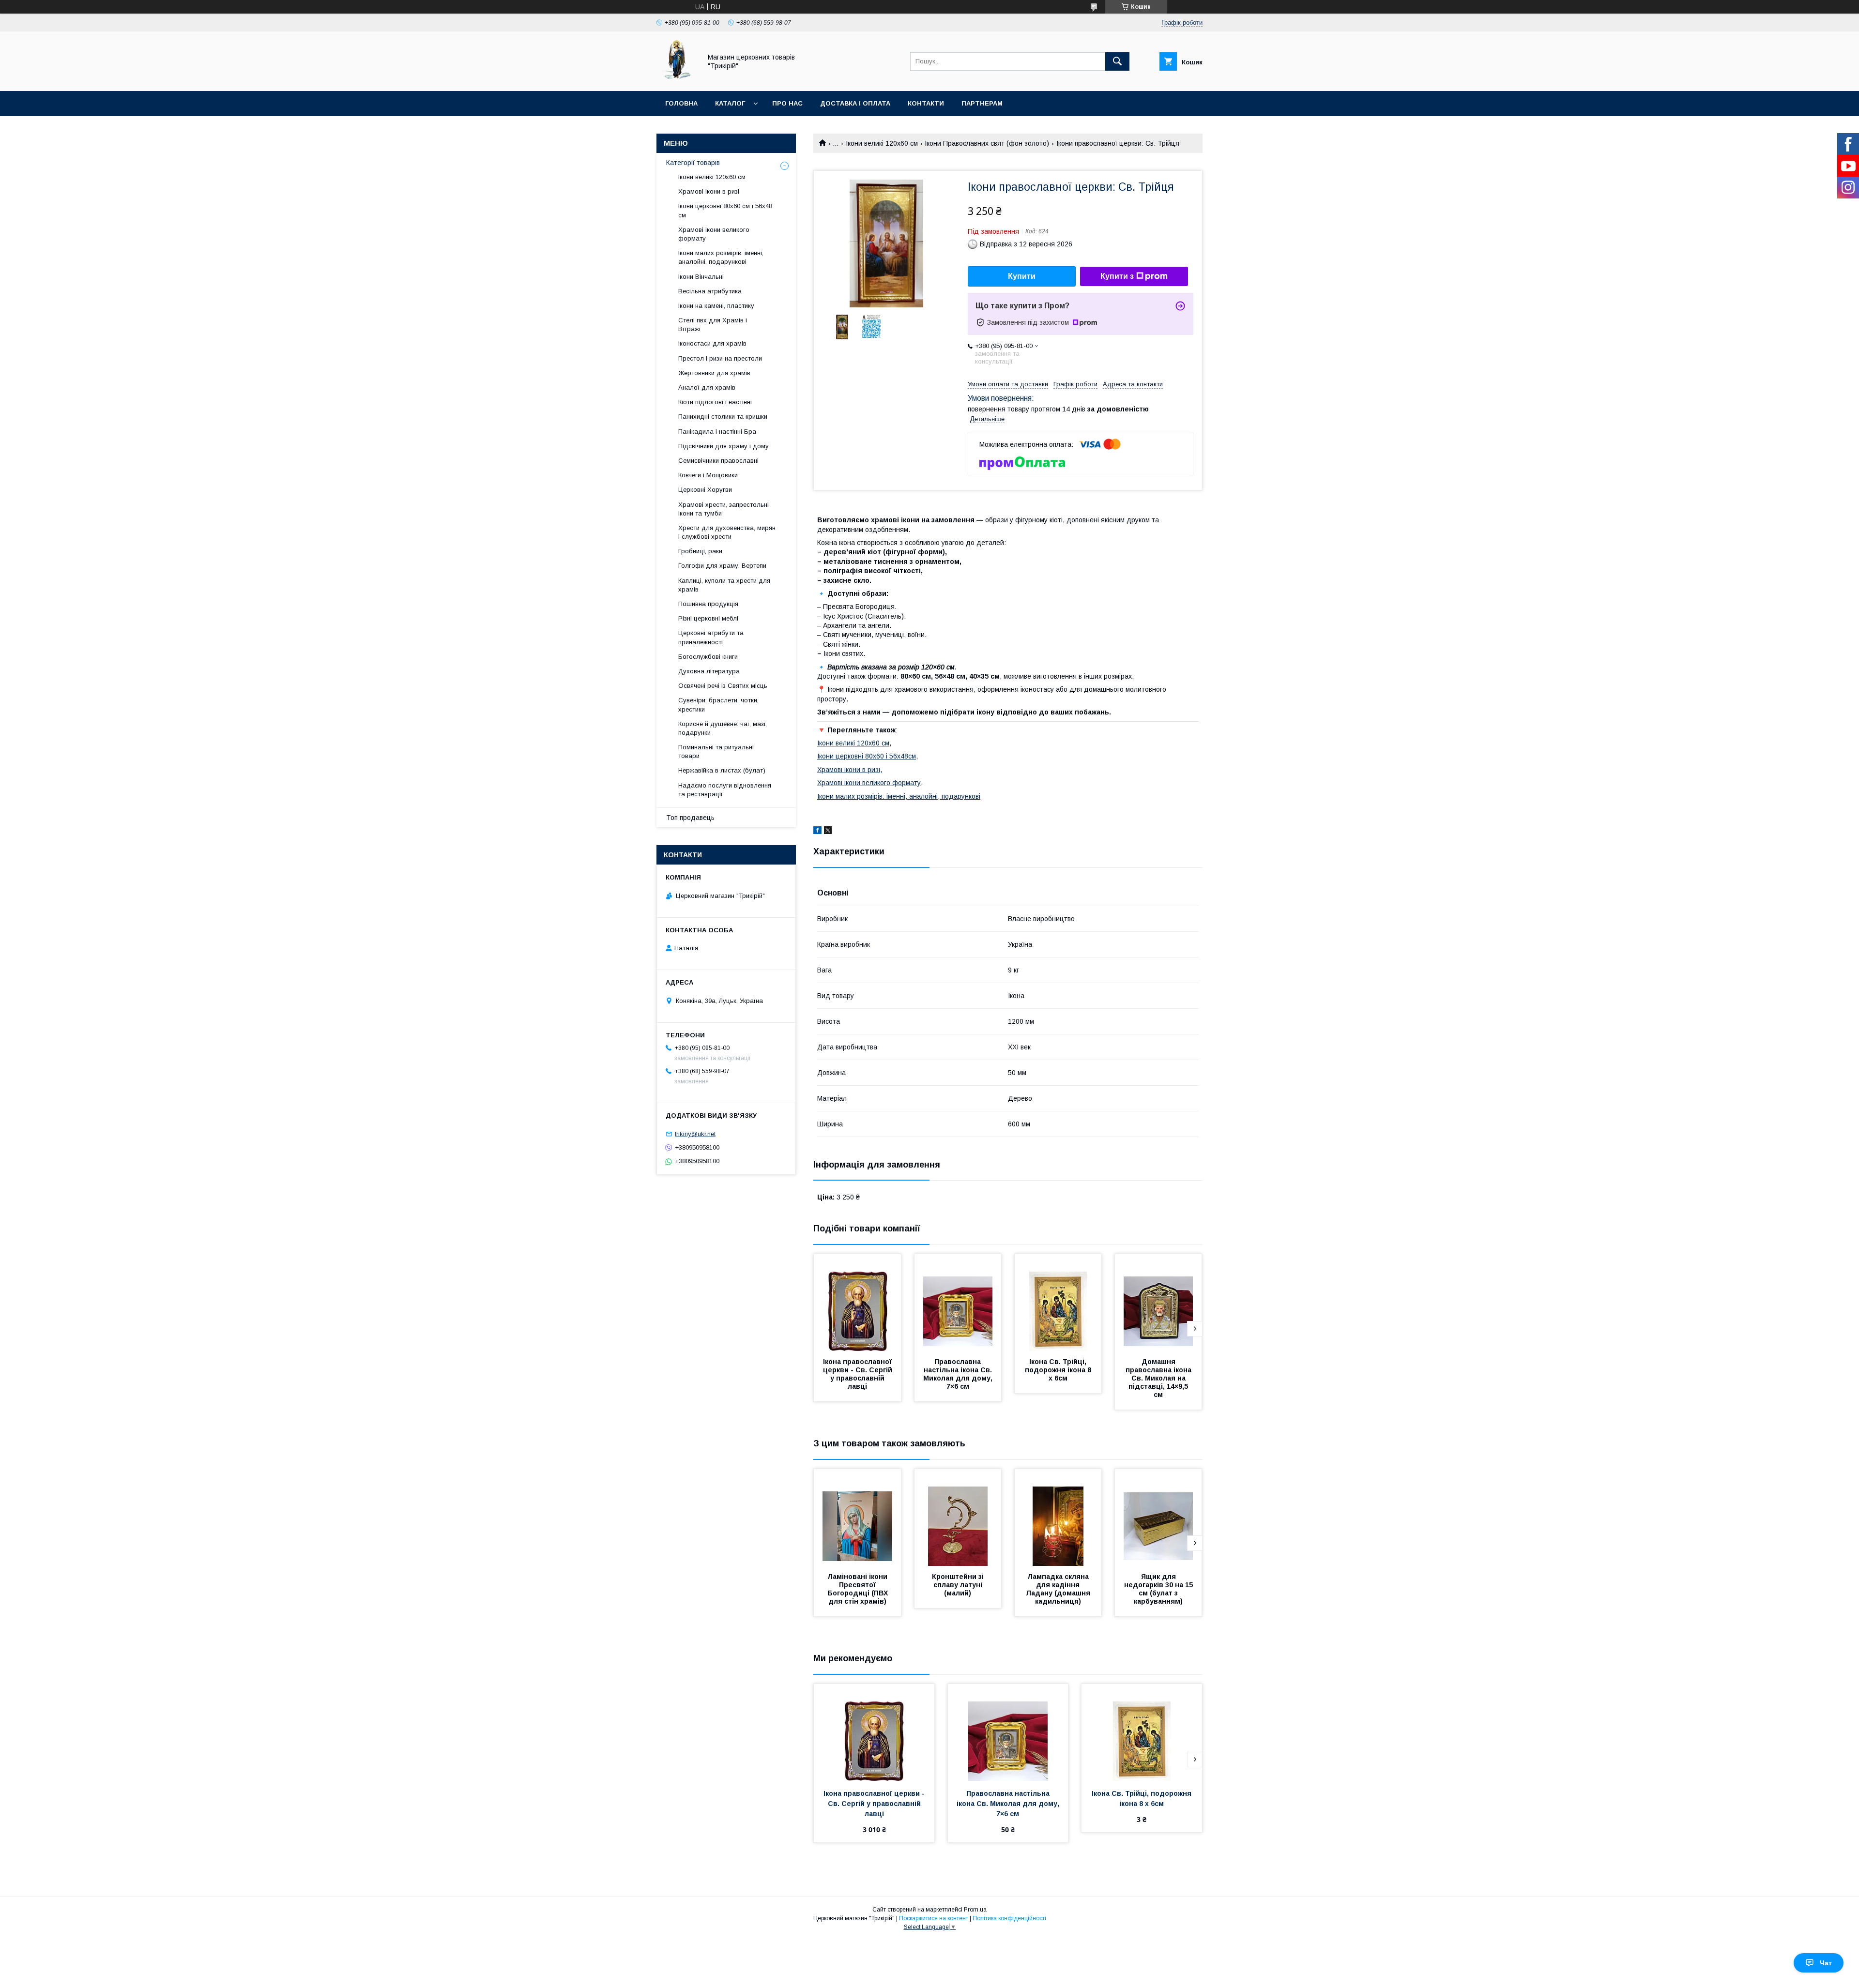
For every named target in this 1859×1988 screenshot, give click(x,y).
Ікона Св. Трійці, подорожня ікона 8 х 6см (1059, 1370)
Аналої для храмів (707, 387)
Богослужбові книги (708, 657)
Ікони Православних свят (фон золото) (987, 143)
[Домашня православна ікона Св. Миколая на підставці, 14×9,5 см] (1158, 1303)
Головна (681, 103)
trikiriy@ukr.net (695, 1134)
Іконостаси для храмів (712, 343)
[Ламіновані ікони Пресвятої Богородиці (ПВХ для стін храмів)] (857, 1518)
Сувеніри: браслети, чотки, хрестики (718, 705)
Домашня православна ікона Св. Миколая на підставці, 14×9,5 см (1159, 1378)
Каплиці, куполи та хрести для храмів (724, 585)
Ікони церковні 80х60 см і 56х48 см (725, 210)
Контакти (926, 103)
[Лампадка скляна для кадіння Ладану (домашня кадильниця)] (1058, 1518)
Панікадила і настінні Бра (717, 432)
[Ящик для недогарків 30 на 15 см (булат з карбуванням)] (1158, 1518)
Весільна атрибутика (710, 291)
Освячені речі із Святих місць (723, 686)
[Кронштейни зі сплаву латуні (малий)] (958, 1518)
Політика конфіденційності (1009, 1918)
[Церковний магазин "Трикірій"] (676, 78)
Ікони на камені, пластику (716, 306)
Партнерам (982, 103)
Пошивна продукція (708, 604)
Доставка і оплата (855, 103)
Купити (1022, 276)
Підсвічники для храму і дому (724, 446)
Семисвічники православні (718, 461)
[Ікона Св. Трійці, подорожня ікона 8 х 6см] (1058, 1303)
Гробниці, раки (700, 551)
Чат (1826, 1963)
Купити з (1117, 276)
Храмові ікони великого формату (869, 783)
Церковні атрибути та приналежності (711, 637)
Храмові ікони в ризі (849, 770)
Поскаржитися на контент (934, 1918)
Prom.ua (975, 1910)
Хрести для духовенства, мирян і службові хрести (727, 532)
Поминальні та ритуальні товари (716, 751)
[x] (828, 832)
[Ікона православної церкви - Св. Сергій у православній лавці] (857, 1303)
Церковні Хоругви (705, 490)
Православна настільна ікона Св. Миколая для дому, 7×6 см (959, 1374)
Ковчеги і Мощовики (708, 475)
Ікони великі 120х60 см (882, 143)
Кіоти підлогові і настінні (715, 402)
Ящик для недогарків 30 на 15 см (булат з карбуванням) (1159, 1589)
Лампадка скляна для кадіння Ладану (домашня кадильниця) (1059, 1589)
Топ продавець (690, 818)
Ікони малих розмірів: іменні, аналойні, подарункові (899, 796)
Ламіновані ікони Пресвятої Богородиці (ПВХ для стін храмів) (859, 1589)
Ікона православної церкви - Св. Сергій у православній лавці (859, 1374)
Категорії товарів (693, 163)
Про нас (787, 103)
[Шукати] (1117, 61)
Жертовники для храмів (714, 373)
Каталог (730, 103)
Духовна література (709, 671)
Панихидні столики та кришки (723, 417)
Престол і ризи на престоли (720, 358)
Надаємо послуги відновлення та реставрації (725, 790)
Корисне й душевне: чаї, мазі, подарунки (723, 728)
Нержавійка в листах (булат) (722, 770)
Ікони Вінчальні (701, 277)
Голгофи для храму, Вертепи (722, 566)
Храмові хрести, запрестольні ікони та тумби (724, 509)
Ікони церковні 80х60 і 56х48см (867, 756)
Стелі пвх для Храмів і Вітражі (713, 325)
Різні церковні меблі (708, 618)
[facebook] (817, 832)
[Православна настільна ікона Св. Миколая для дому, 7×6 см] (958, 1303)
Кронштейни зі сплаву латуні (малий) (959, 1585)
